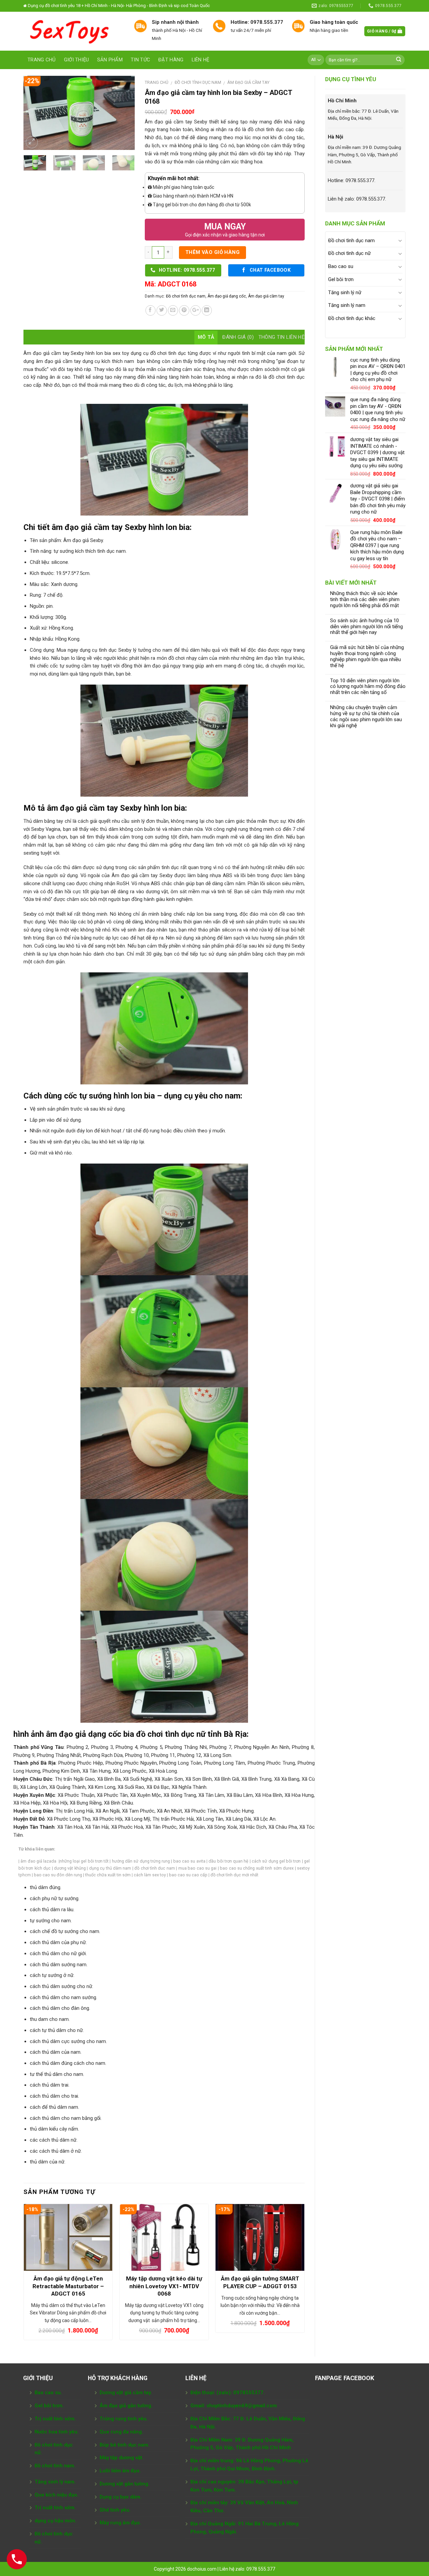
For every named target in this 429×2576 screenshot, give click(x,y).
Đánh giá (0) (238, 337)
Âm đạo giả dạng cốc (227, 296)
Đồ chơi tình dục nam (351, 240)
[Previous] (34, 113)
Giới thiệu (77, 60)
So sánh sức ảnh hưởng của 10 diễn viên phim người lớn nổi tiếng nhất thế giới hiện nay (366, 627)
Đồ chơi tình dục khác (352, 318)
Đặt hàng (171, 60)
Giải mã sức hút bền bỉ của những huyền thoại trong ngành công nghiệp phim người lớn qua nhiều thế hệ (367, 657)
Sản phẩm (110, 60)
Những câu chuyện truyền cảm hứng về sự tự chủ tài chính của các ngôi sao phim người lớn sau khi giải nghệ (366, 717)
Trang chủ (42, 60)
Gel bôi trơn (341, 279)
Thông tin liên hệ (282, 337)
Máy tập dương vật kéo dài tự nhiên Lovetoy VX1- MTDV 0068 (164, 2286)
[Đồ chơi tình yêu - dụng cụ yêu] (74, 31)
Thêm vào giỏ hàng (213, 252)
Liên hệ (201, 60)
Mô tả (206, 337)
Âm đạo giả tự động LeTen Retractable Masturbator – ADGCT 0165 (68, 2286)
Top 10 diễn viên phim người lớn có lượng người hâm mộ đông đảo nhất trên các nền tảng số (368, 687)
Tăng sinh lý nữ (345, 292)
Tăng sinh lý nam (347, 305)
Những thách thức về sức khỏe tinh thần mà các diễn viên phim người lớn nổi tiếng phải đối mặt (365, 600)
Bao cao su (341, 266)
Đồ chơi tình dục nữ (349, 253)
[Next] (124, 113)
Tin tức (140, 60)
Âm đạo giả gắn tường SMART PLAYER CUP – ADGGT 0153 (260, 2282)
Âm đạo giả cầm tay (248, 82)
